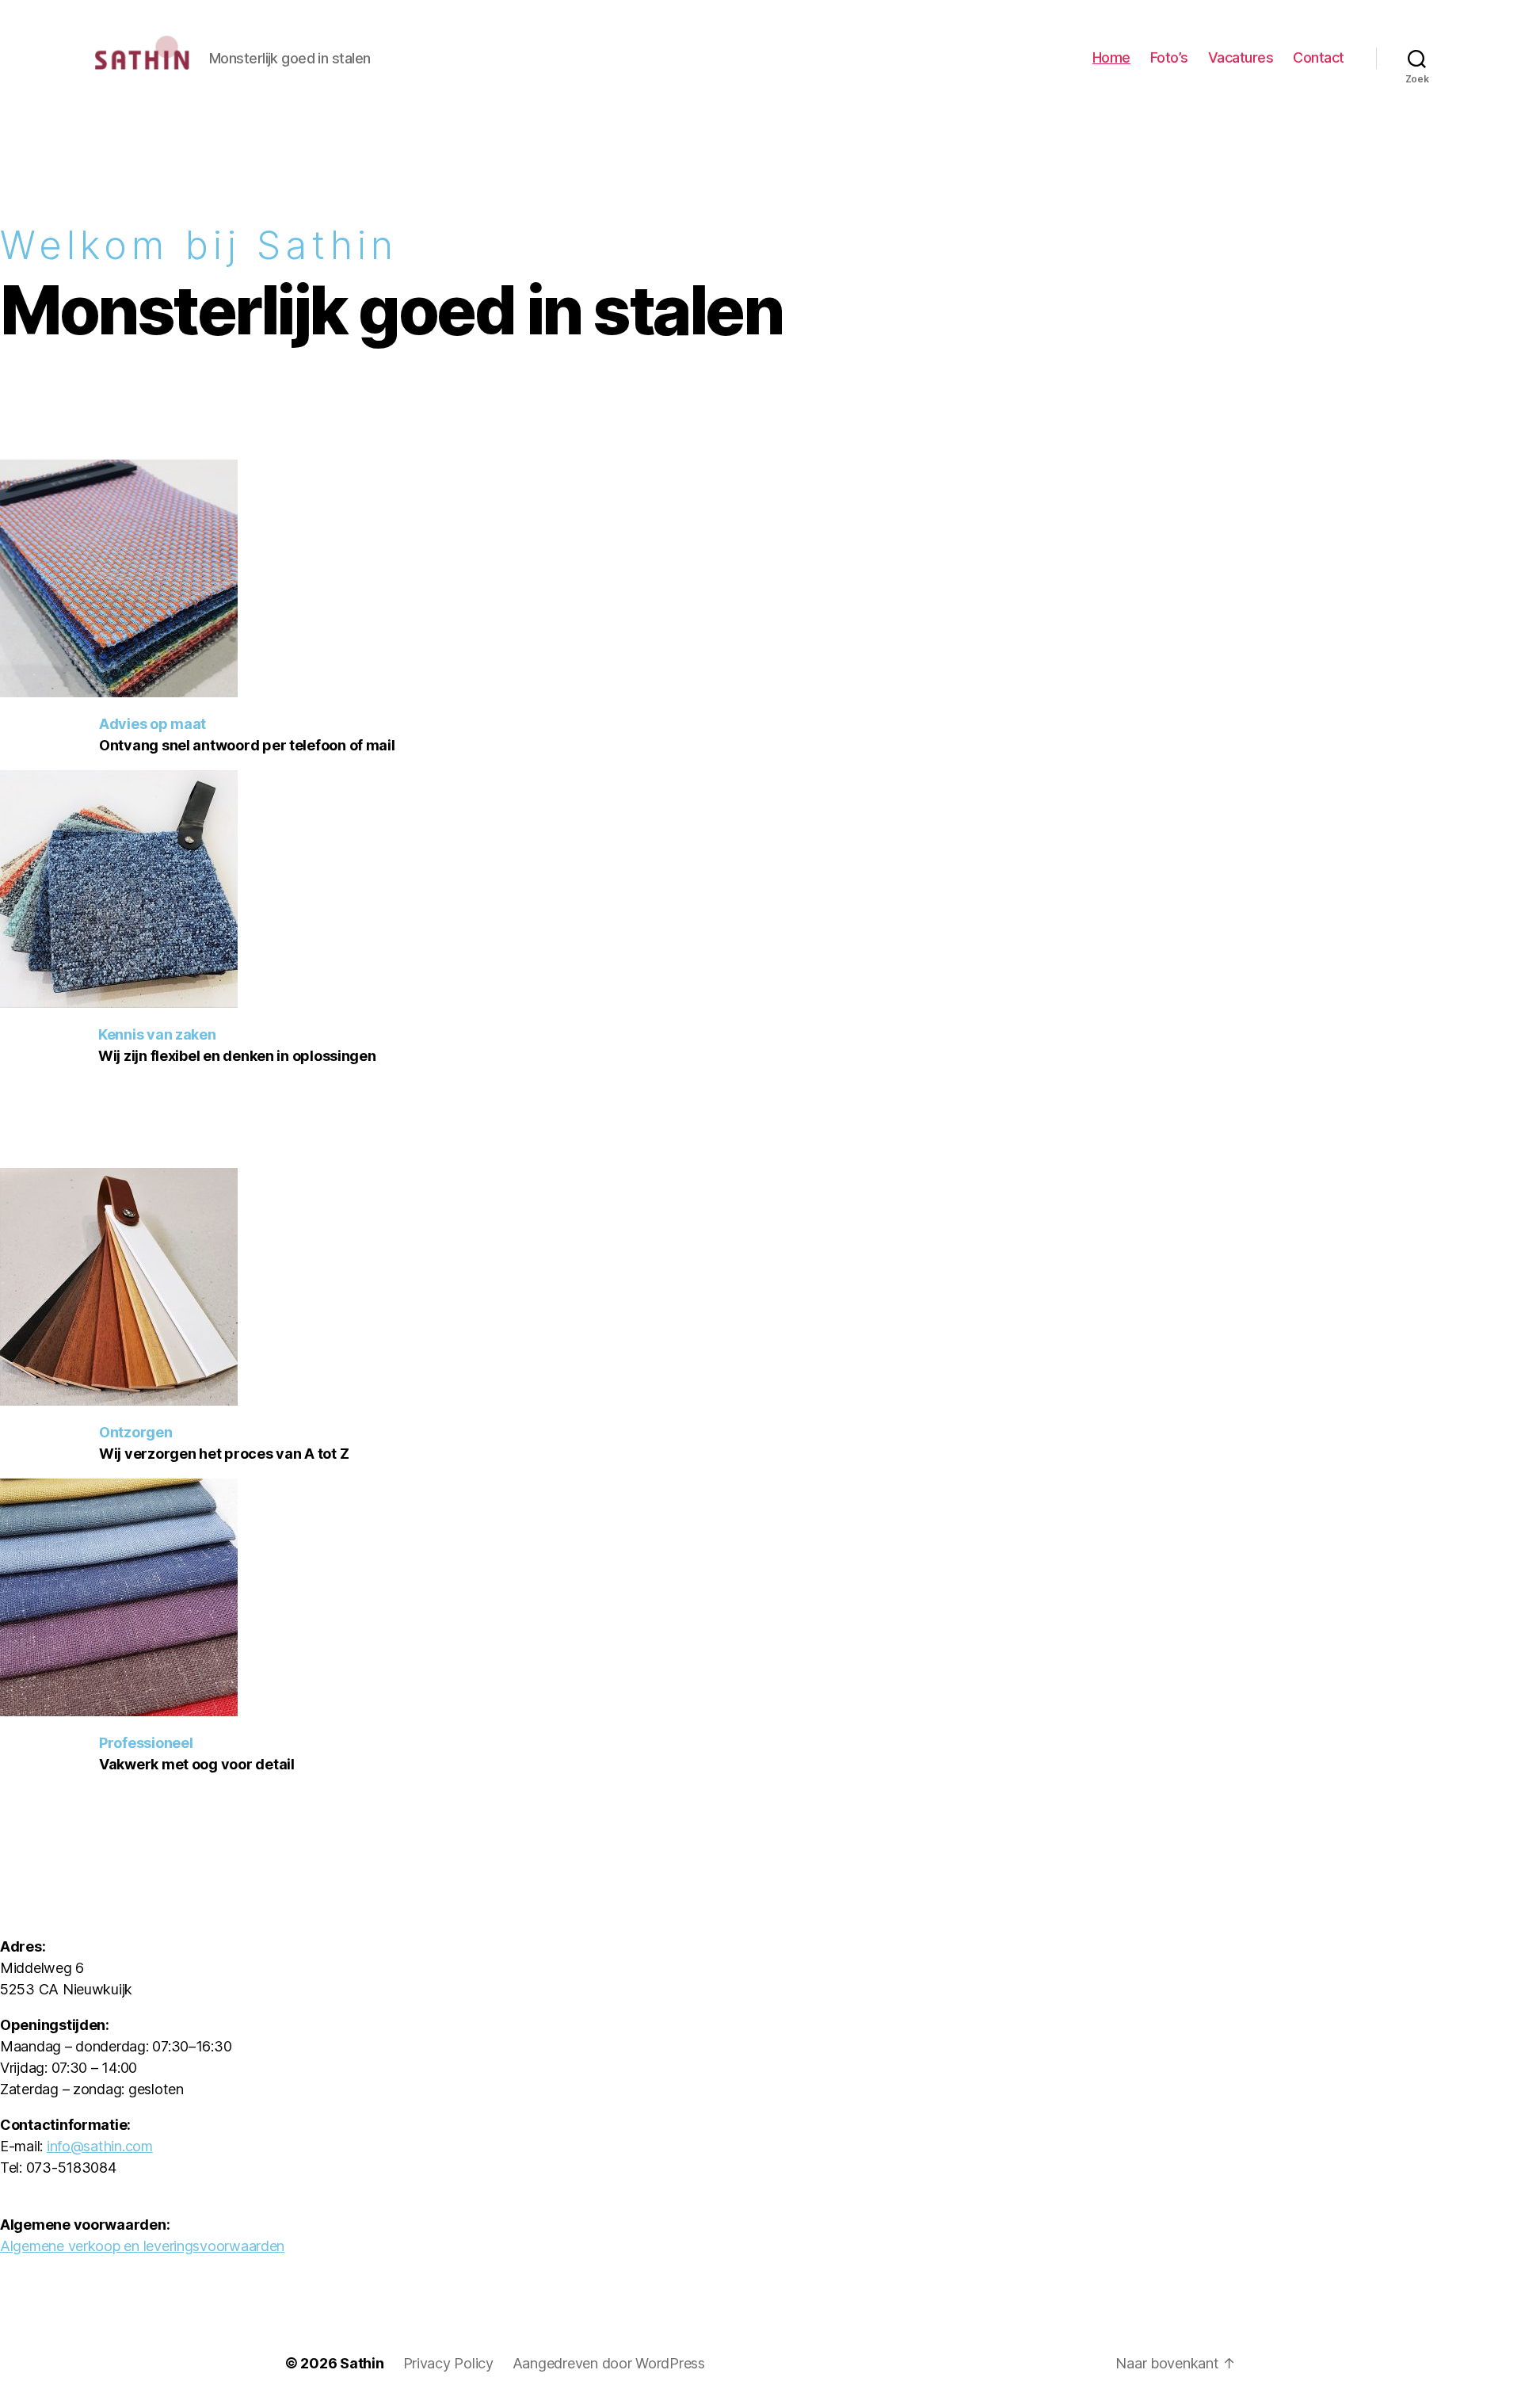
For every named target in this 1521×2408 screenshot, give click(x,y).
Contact (1319, 57)
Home (1111, 57)
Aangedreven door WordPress (609, 2363)
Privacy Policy (448, 2363)
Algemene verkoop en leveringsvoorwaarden (142, 2246)
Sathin (362, 2363)
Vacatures (1241, 57)
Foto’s (1169, 57)
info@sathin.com (100, 2146)
